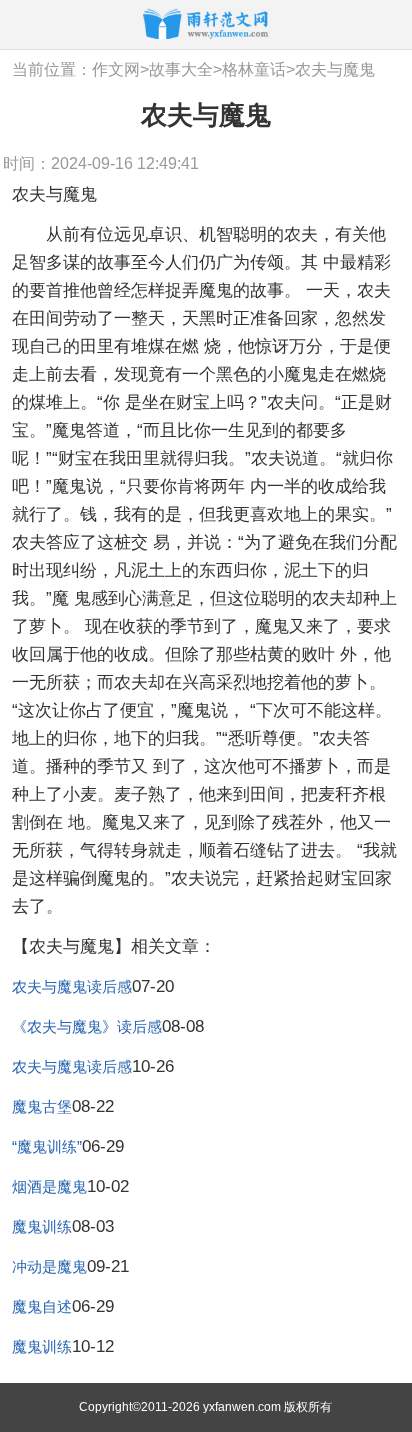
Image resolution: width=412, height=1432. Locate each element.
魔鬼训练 (42, 1226)
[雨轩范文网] (206, 23)
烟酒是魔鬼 (49, 1186)
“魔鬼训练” (47, 1146)
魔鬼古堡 (42, 1106)
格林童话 (254, 69)
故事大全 (181, 69)
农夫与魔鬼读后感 (72, 986)
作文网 (116, 69)
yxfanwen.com (242, 1407)
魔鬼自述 (42, 1306)
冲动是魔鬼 (49, 1266)
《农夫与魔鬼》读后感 (87, 1026)
